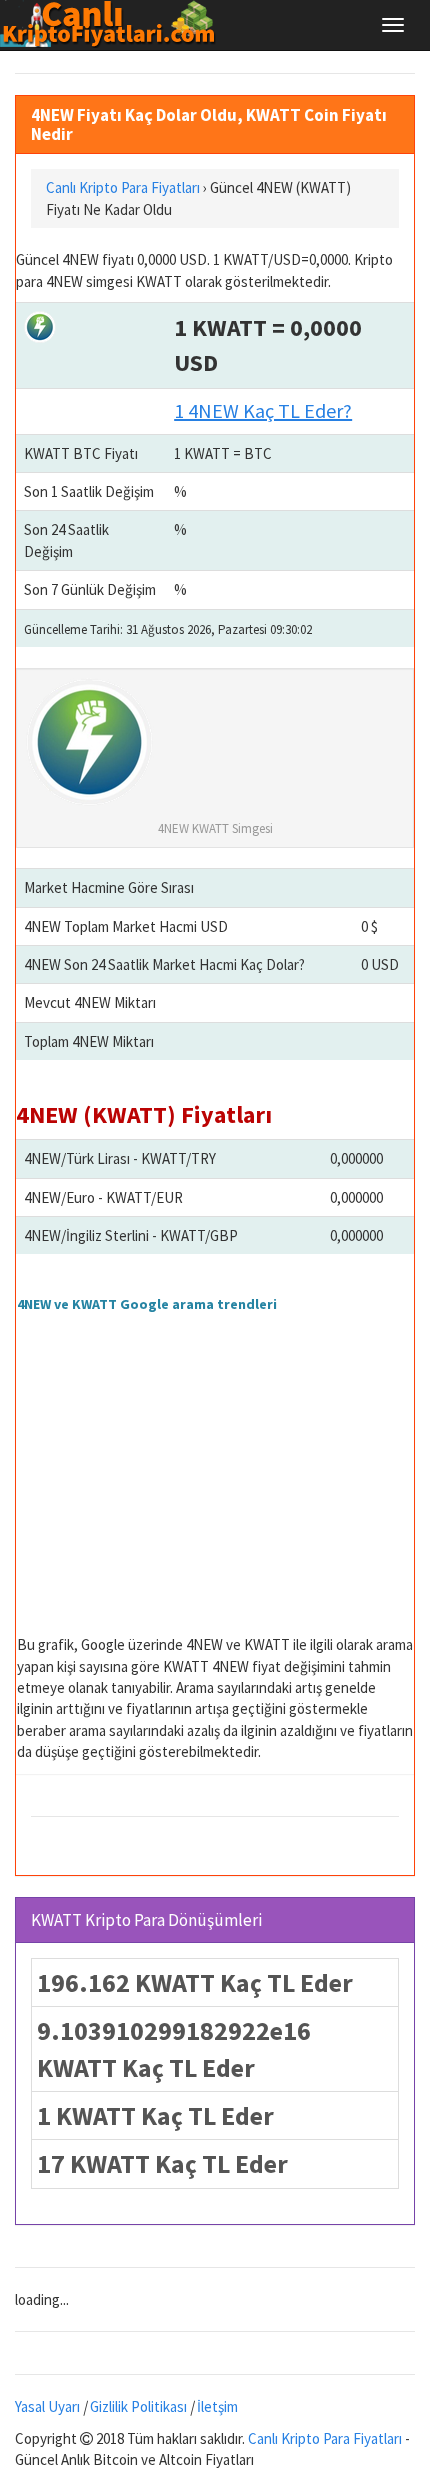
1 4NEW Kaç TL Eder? (263, 410)
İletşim (217, 2406)
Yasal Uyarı (47, 2406)
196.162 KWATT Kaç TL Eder (195, 1982)
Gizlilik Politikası (138, 2406)
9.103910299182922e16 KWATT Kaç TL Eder (174, 2049)
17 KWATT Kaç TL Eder (162, 2163)
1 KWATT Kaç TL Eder (155, 2115)
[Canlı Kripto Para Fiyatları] (113, 24)
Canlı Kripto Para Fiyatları (325, 2438)
